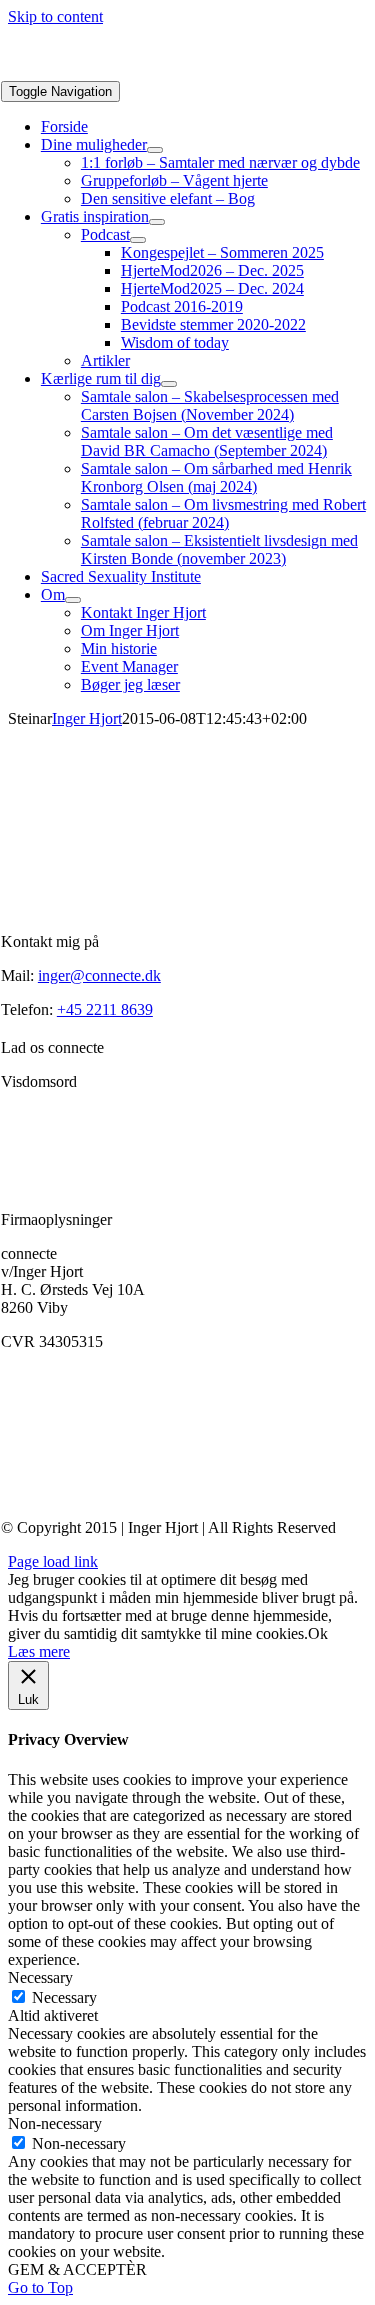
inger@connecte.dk (99, 975)
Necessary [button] (40, 1977)
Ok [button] (318, 1633)
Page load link (53, 1561)
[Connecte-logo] (101, 71)
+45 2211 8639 (105, 1009)
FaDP (91, 1375)
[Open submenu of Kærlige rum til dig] (169, 384)
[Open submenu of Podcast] (138, 240)
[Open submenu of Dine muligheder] (155, 150)
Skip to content (55, 16)
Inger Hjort (87, 718)
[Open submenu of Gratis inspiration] (157, 222)
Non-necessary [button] (55, 2123)
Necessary (64, 1997)
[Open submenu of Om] (73, 600)
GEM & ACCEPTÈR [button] (77, 2269)
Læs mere (39, 1651)
